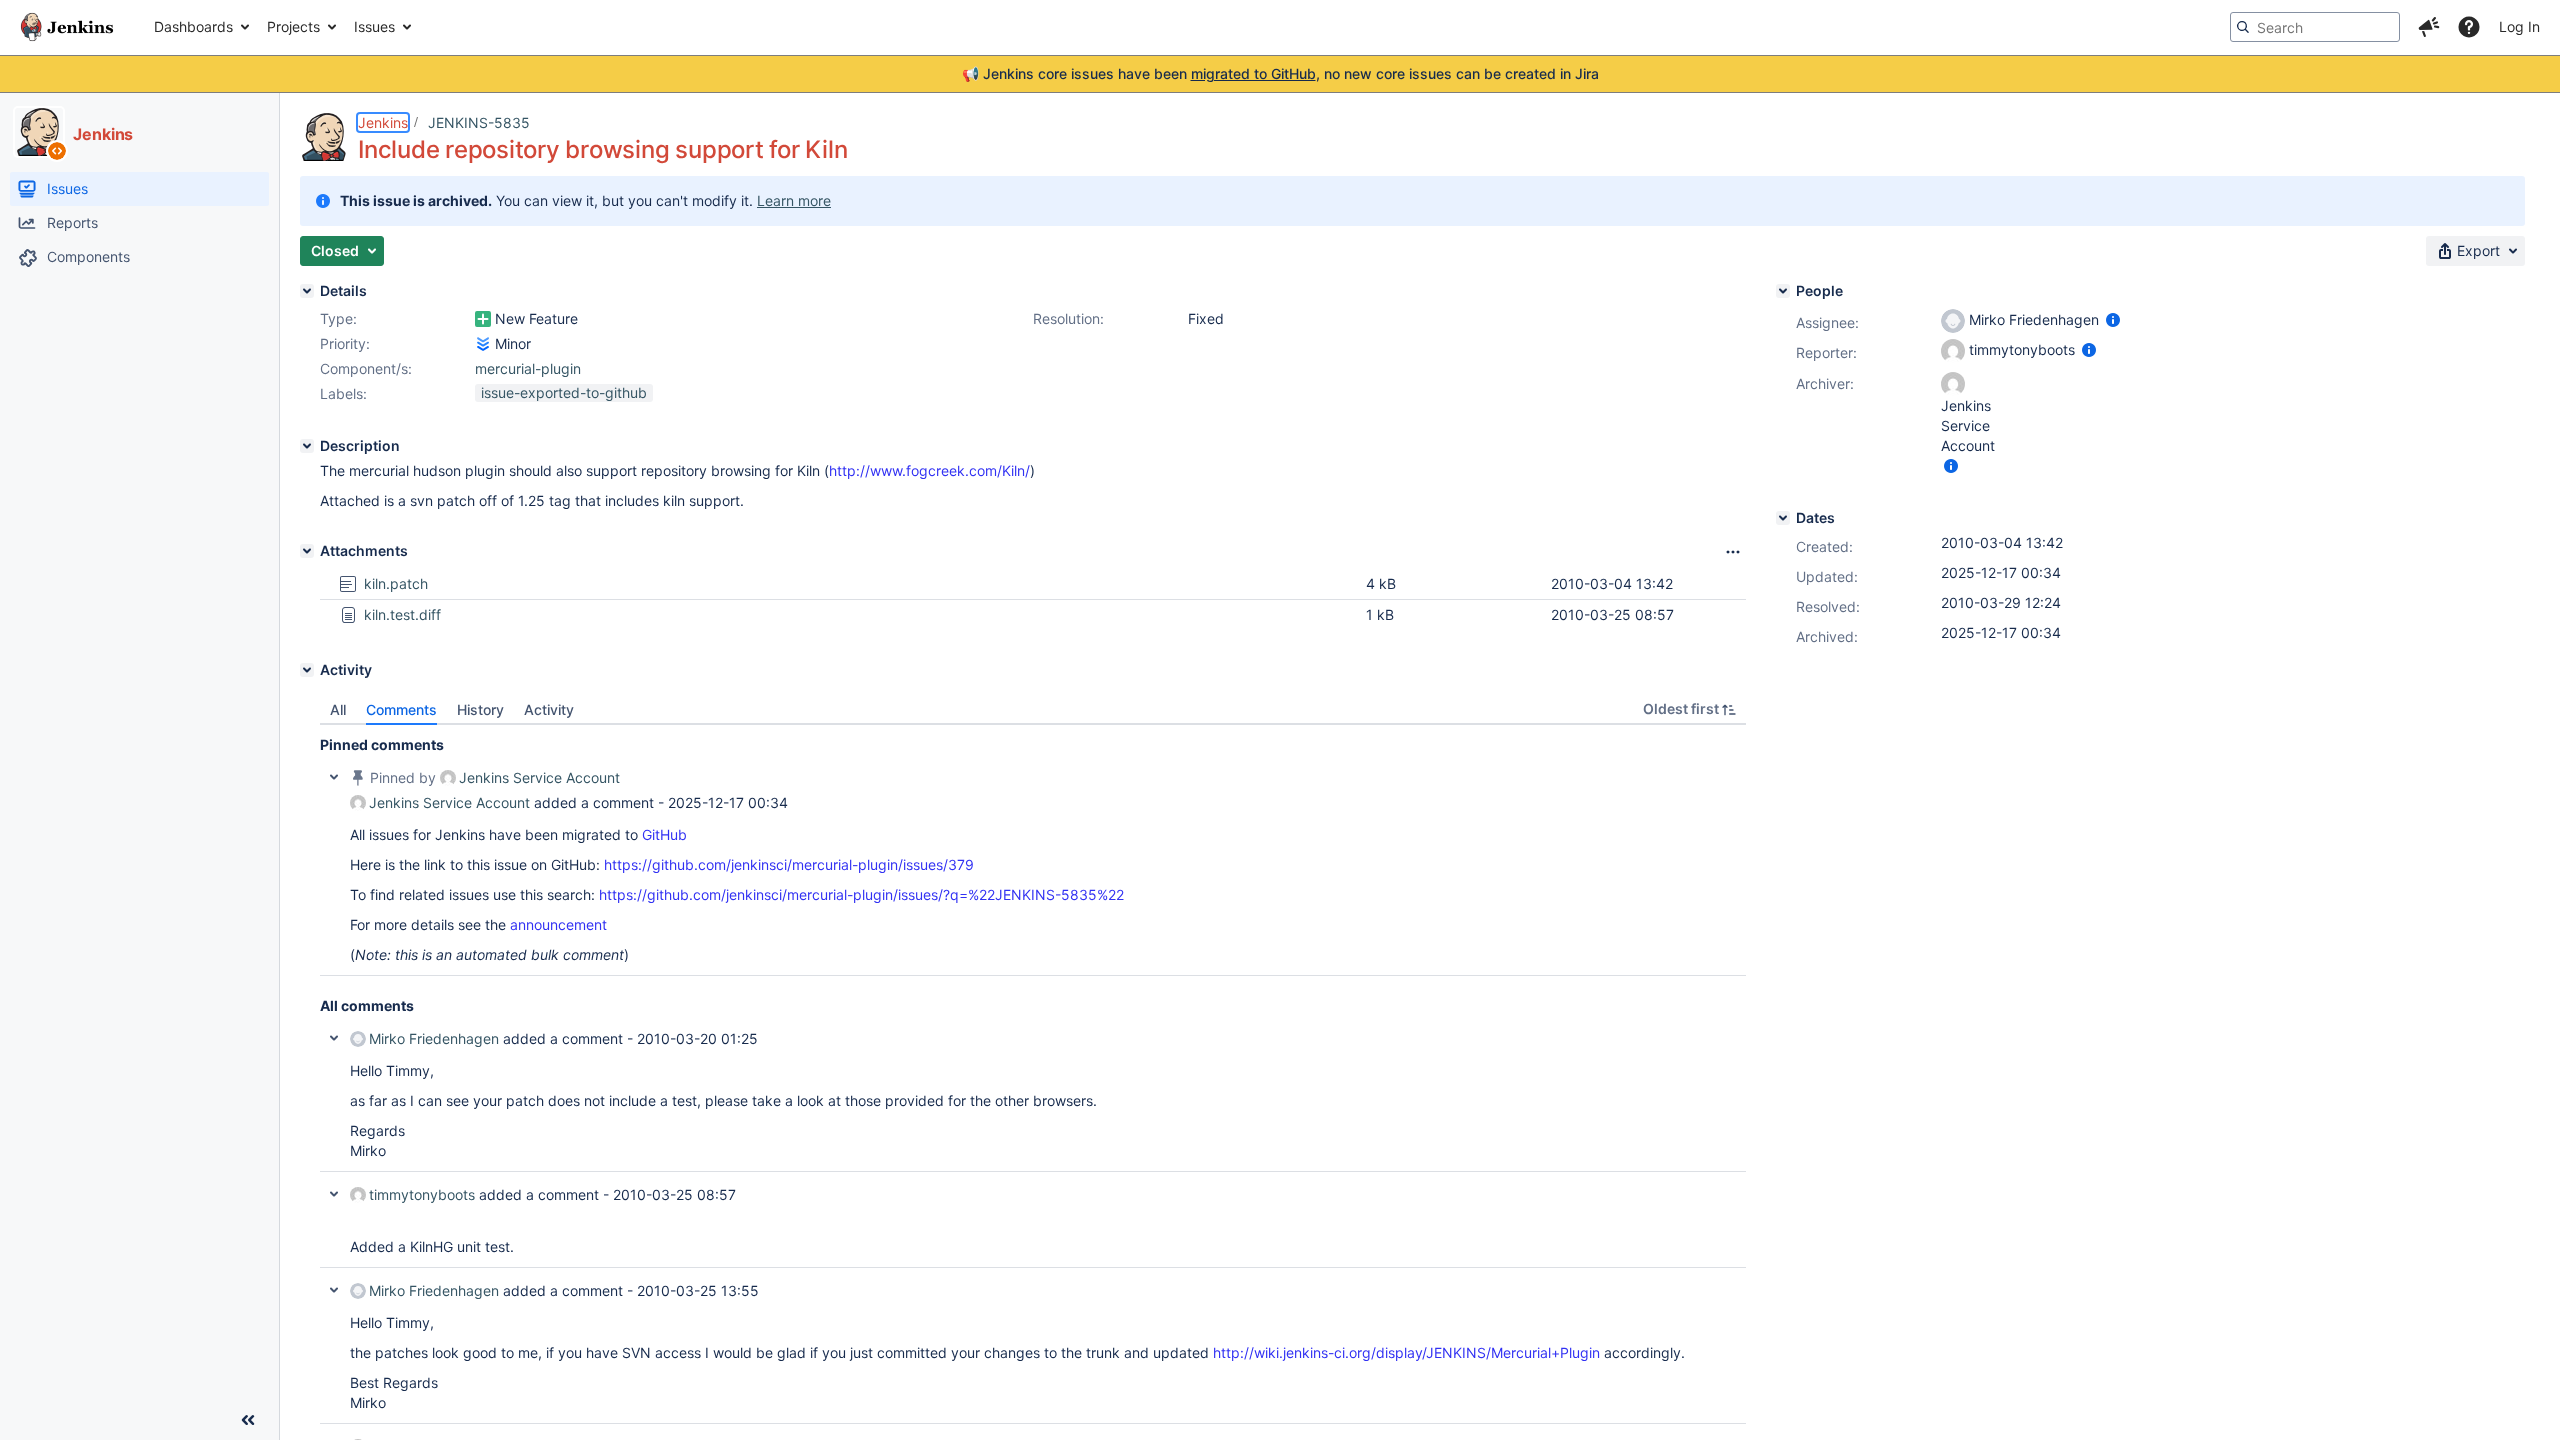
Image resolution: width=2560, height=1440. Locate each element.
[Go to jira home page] (67, 27)
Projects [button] (293, 26)
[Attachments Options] (1733, 552)
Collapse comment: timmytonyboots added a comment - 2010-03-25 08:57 (334, 1194)
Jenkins (383, 122)
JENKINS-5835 (479, 122)
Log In (2519, 26)
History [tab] (480, 709)
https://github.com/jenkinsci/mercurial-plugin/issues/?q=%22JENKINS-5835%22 (861, 894)
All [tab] (338, 709)
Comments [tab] (401, 709)
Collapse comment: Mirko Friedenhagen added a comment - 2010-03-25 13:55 (334, 1290)
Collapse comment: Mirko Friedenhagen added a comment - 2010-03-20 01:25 (334, 1038)
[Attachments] (307, 551)
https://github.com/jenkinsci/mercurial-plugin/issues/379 (789, 864)
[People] (1783, 291)
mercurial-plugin (528, 368)
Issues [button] (374, 26)
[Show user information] (2113, 319)
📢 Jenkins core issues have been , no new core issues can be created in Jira (1280, 73)
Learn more (794, 200)
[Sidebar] (248, 1420)
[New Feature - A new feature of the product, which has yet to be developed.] (483, 319)
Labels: (343, 393)
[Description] (307, 446)
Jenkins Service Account (539, 777)
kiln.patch (396, 583)
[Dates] (1783, 518)
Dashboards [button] (193, 26)
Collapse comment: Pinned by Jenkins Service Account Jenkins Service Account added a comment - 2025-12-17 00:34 (334, 777)
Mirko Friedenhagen (434, 1038)
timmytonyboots (422, 1194)
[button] (2429, 27)
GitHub (664, 834)
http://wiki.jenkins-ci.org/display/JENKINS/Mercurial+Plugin (1406, 1352)
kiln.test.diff (402, 614)
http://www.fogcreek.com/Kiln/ (929, 470)
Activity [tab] (549, 709)
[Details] (307, 291)
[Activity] (307, 670)
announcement (558, 924)
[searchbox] (2315, 27)
